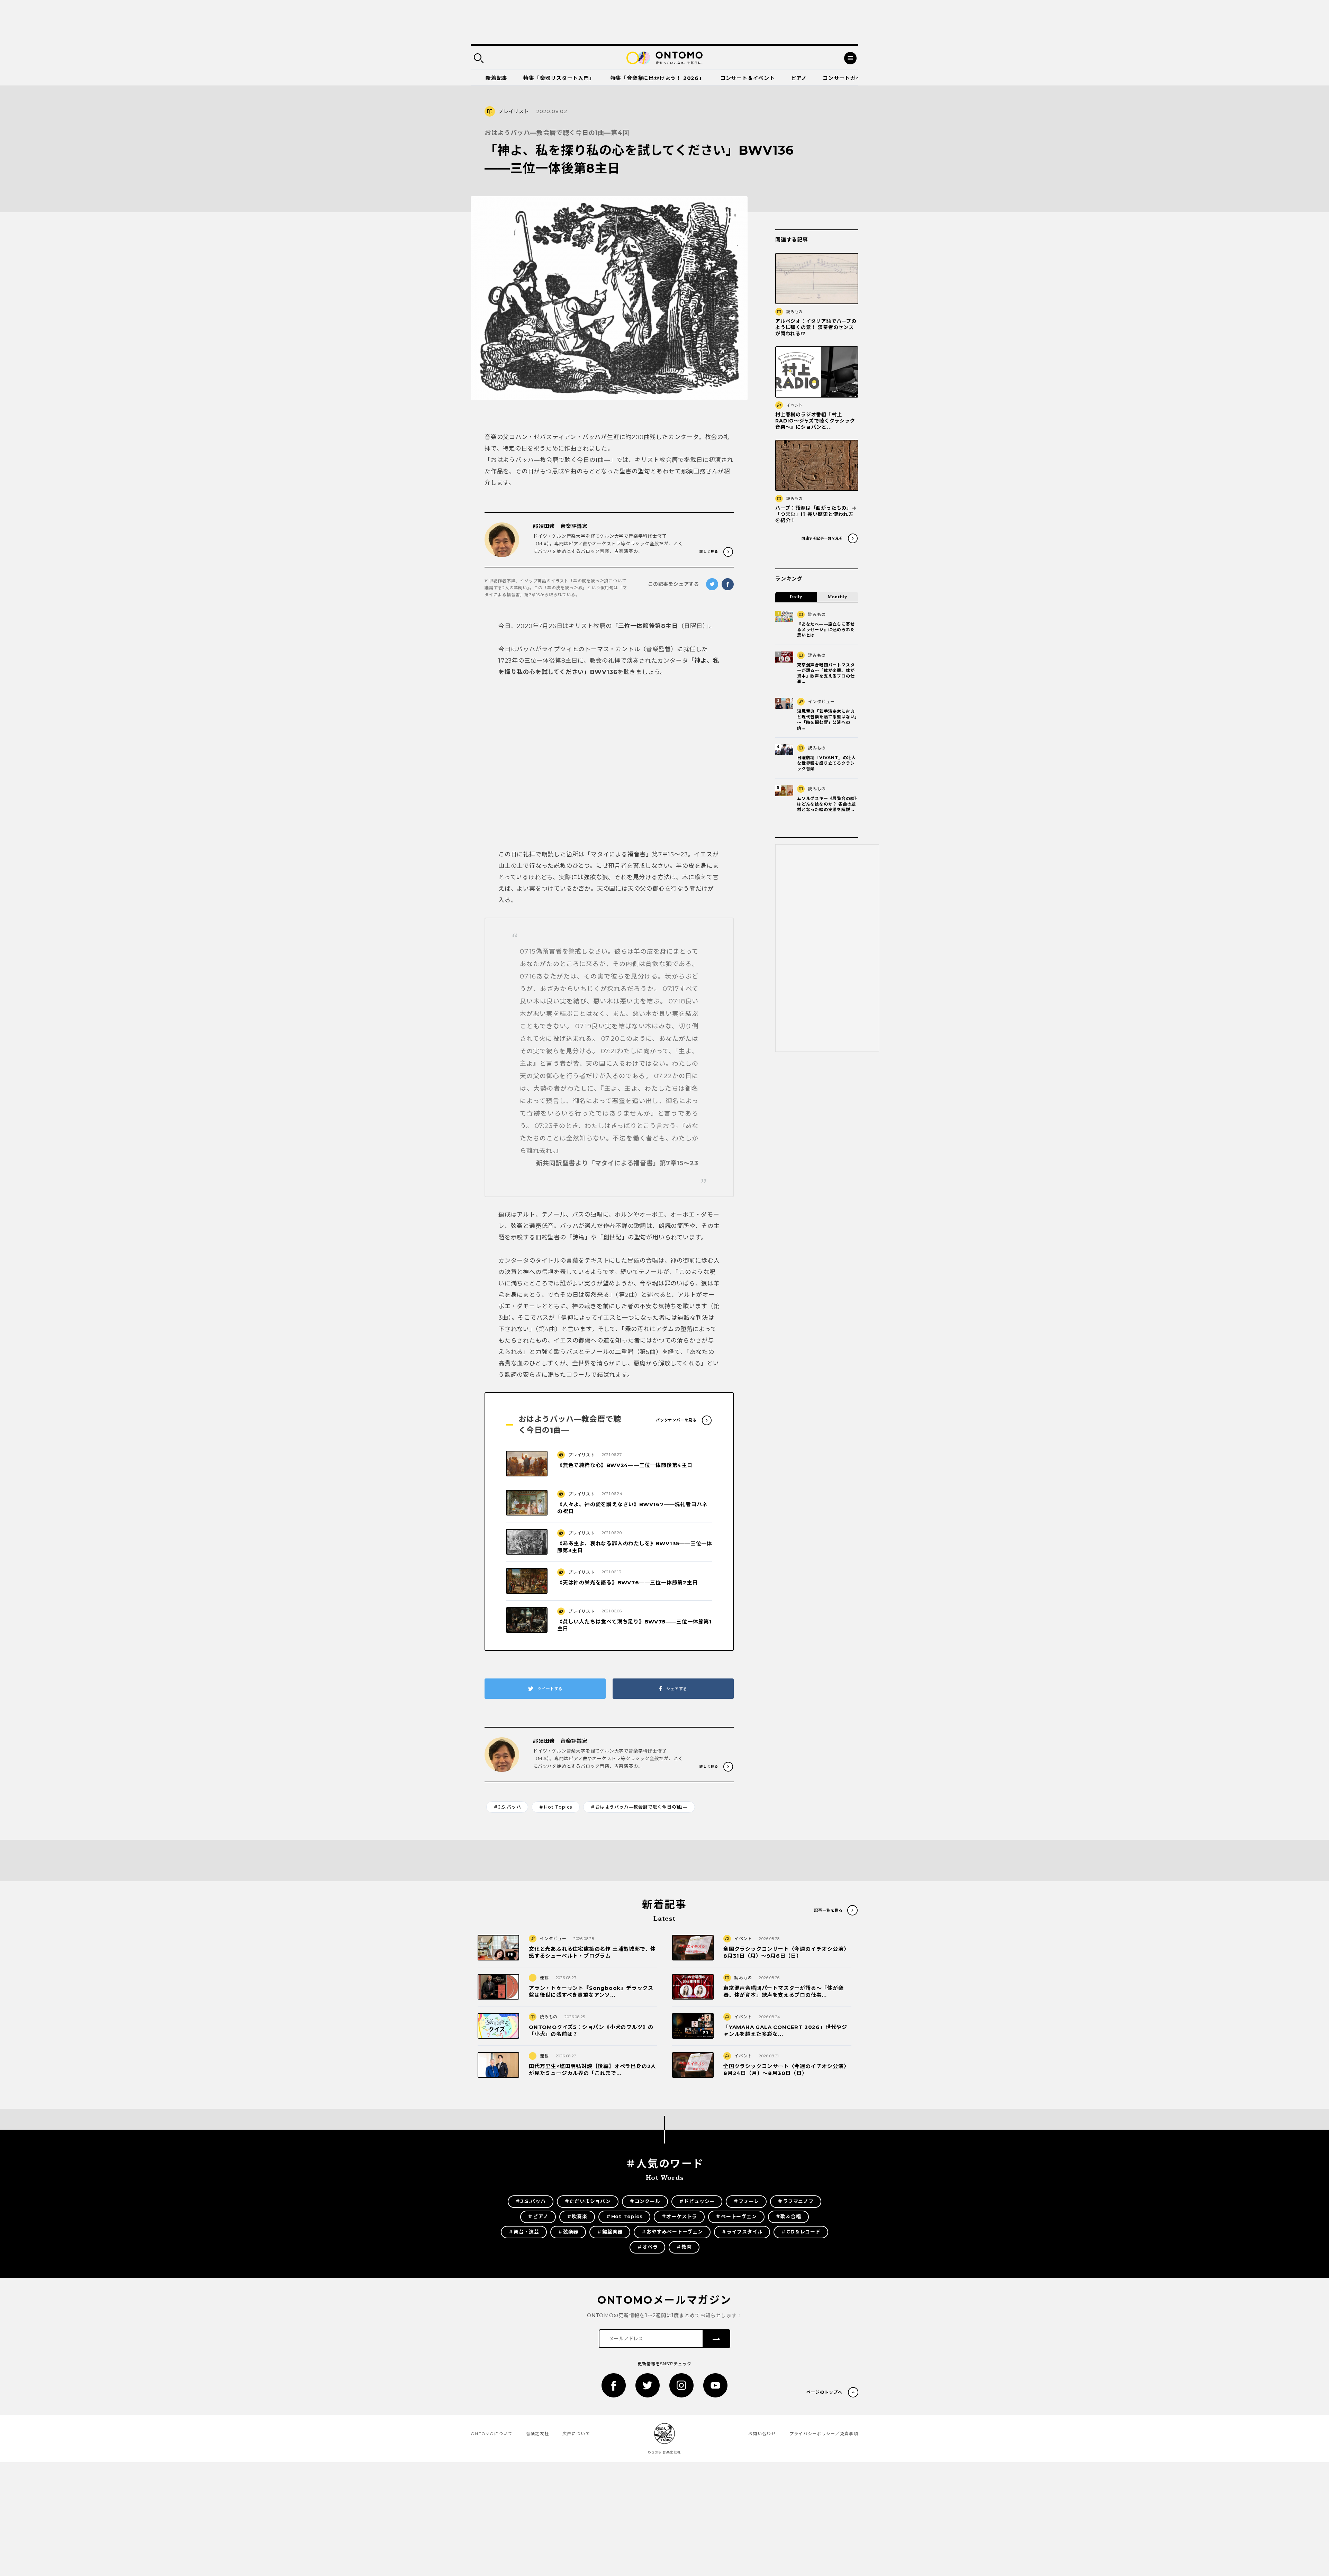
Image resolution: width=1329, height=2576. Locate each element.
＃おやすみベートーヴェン (672, 2232)
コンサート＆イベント (748, 78)
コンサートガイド (844, 78)
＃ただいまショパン (588, 2201)
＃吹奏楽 (577, 2217)
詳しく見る (709, 552)
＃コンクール (645, 2201)
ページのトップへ (824, 2392)
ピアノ (799, 78)
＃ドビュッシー (697, 2201)
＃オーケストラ (679, 2217)
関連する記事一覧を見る (822, 538)
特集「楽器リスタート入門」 (559, 78)
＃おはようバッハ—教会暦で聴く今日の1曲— (639, 1807)
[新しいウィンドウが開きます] (614, 2385)
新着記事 (496, 78)
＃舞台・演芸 (524, 2232)
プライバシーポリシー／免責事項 (824, 2434)
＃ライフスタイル (742, 2232)
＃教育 (684, 2247)
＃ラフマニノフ (796, 2201)
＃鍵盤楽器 (610, 2232)
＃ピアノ (538, 2217)
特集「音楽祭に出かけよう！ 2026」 (657, 78)
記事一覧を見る (828, 1910)
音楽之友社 (537, 2434)
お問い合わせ (762, 2434)
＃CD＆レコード (801, 2232)
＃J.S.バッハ (507, 1807)
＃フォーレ (746, 2201)
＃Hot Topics (556, 1807)
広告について (576, 2434)
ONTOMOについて (492, 2434)
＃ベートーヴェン (736, 2217)
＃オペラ (647, 2247)
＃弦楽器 (568, 2232)
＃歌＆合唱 (788, 2217)
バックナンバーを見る (676, 1420)
